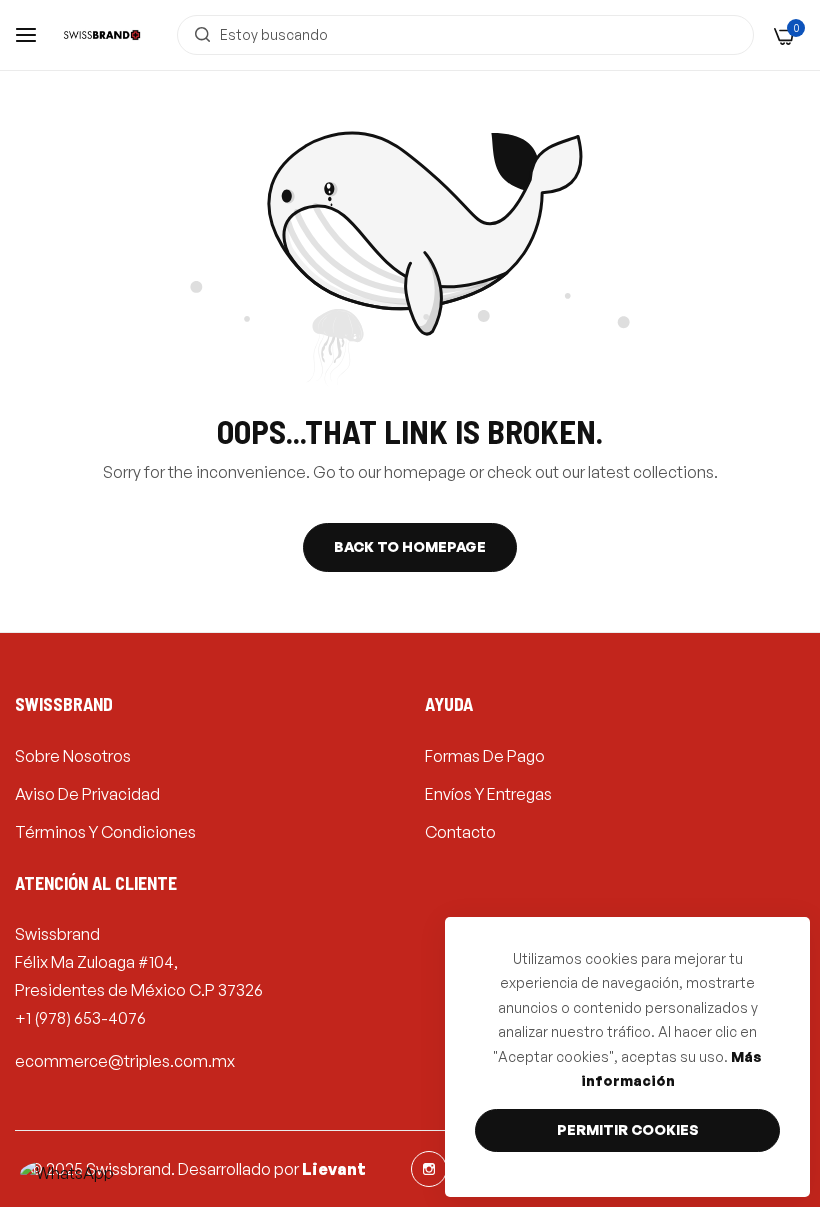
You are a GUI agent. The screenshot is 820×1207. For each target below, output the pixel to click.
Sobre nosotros (73, 756)
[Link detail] (429, 1169)
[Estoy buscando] (197, 35)
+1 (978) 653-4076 (80, 1018)
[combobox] (465, 35)
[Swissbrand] (102, 34)
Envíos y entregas (488, 794)
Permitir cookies (628, 1129)
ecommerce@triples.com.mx (125, 1061)
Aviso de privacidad (87, 794)
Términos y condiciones (105, 832)
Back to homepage (410, 546)
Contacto (460, 832)
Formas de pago (485, 756)
